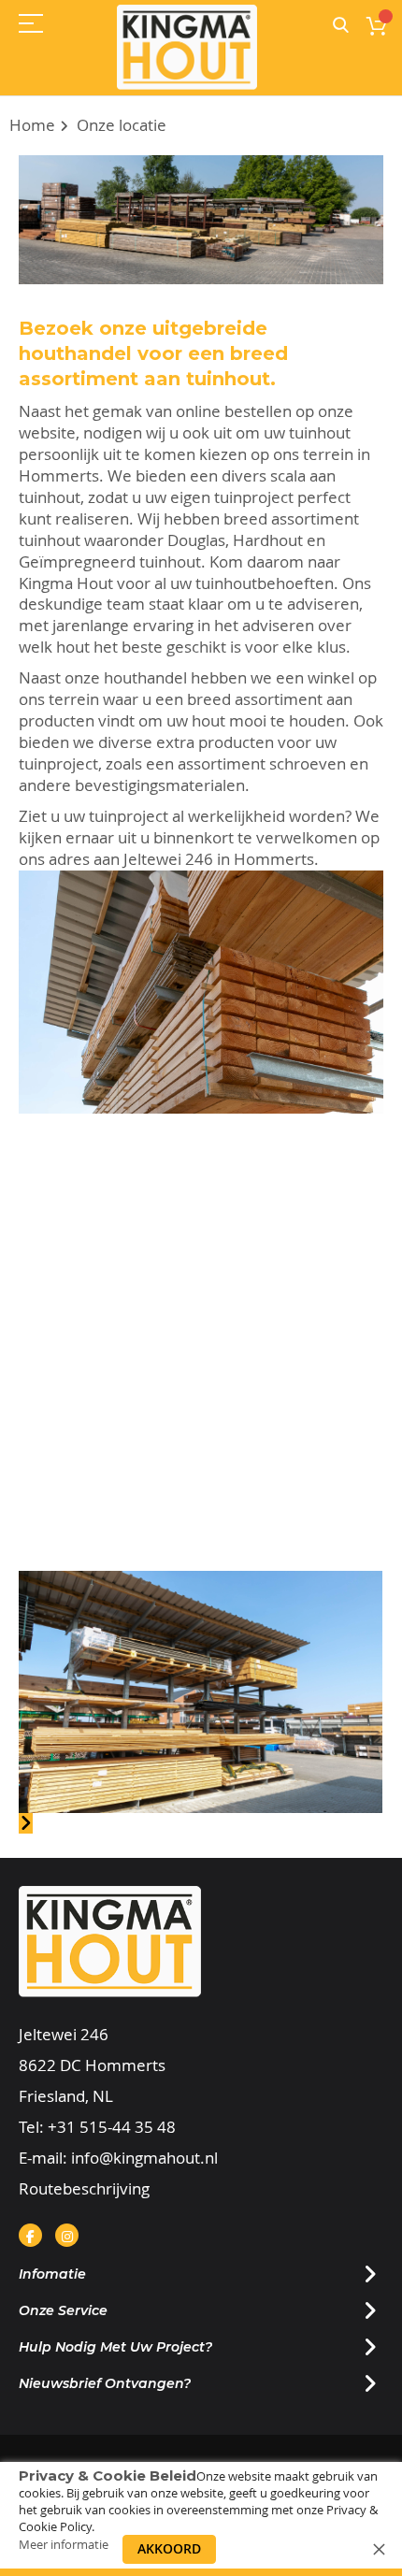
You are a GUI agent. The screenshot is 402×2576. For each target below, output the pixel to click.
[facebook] (30, 2235)
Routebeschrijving (84, 2188)
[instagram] (67, 2235)
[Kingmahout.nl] (187, 47)
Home (32, 125)
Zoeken (341, 26)
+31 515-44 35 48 (112, 2127)
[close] (379, 2549)
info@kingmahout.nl (144, 2158)
